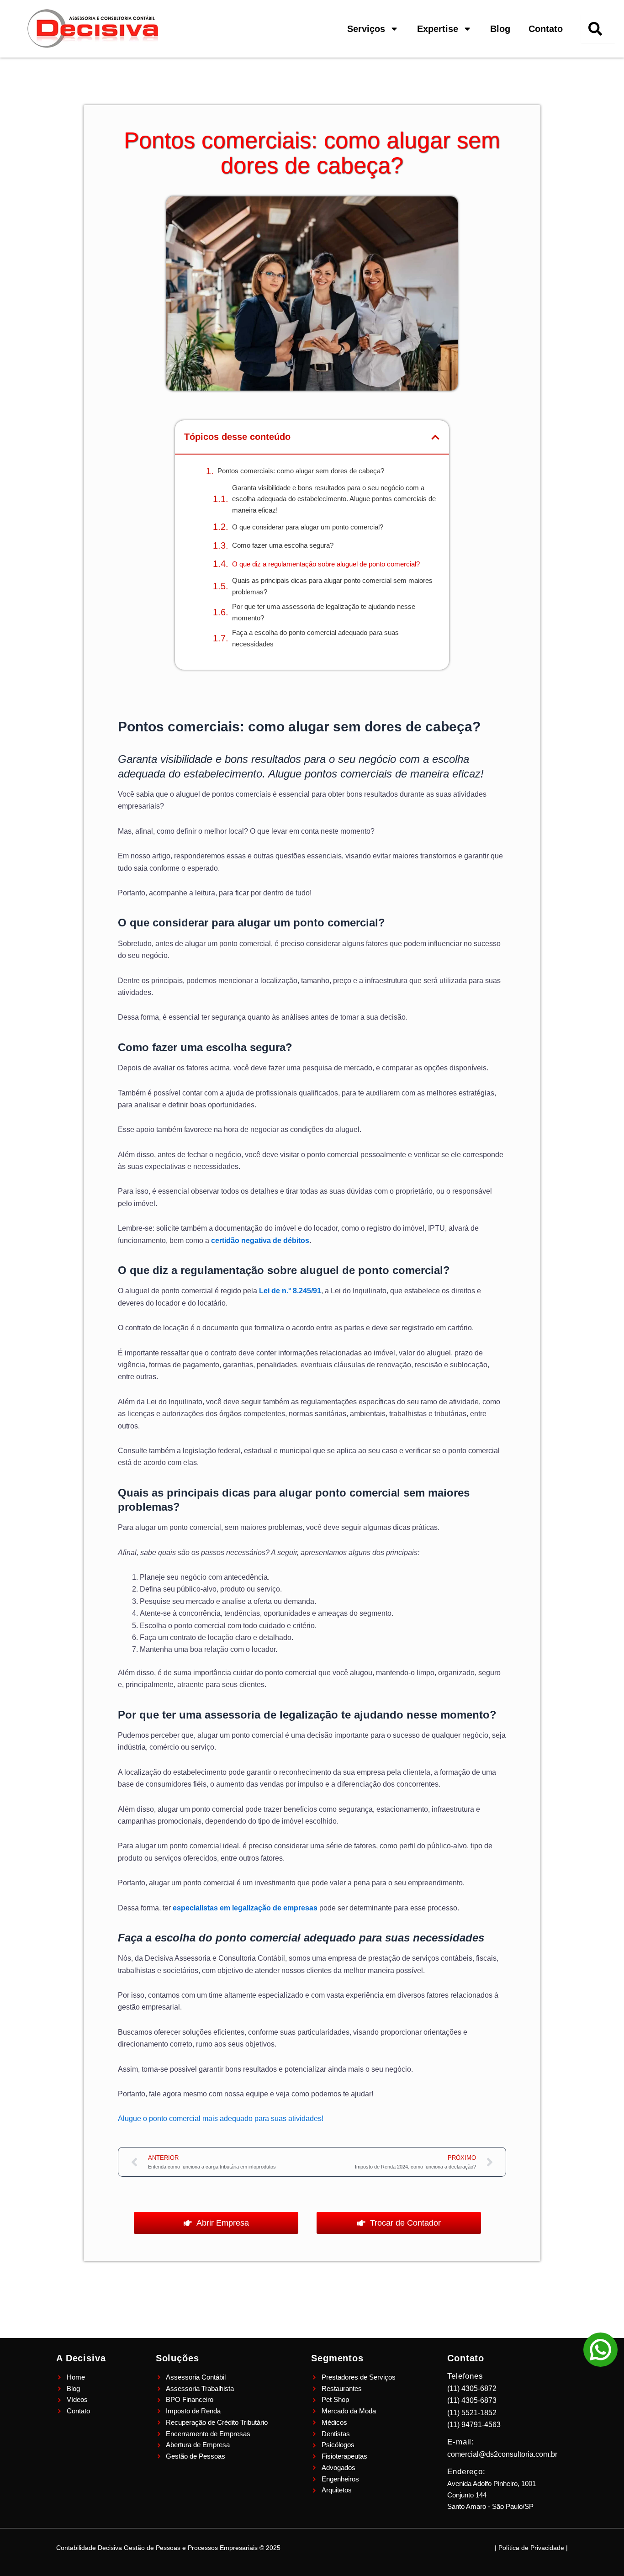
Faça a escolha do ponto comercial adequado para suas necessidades (315, 638)
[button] (435, 437)
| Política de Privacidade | (531, 2548)
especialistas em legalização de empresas (245, 1908)
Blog (500, 29)
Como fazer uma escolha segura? (283, 545)
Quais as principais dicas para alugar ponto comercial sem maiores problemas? (332, 586)
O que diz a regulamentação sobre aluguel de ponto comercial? (326, 564)
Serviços (366, 29)
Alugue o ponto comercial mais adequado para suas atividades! (221, 2118)
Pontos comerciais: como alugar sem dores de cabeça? (301, 471)
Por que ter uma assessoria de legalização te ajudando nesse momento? (324, 612)
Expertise (438, 29)
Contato (546, 29)
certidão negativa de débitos (260, 1240)
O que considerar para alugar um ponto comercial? (308, 527)
